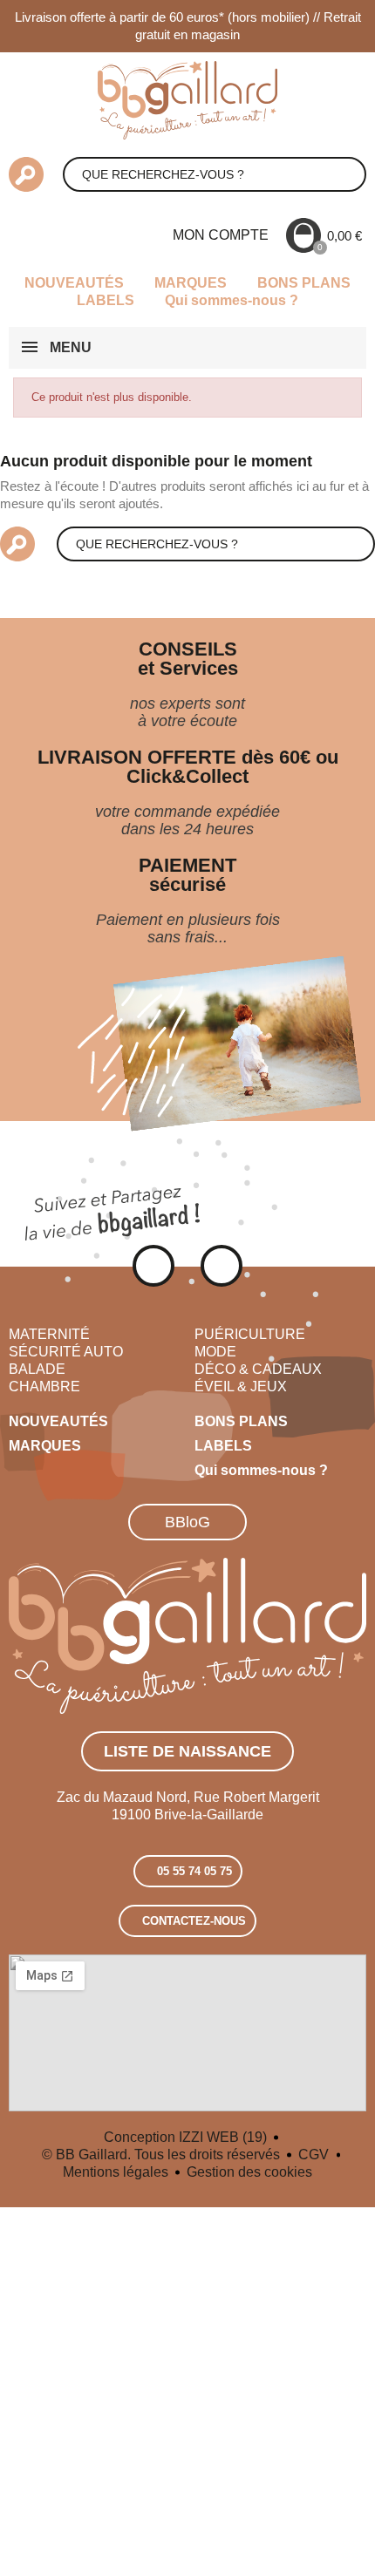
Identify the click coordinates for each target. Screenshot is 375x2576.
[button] (187, 1522)
